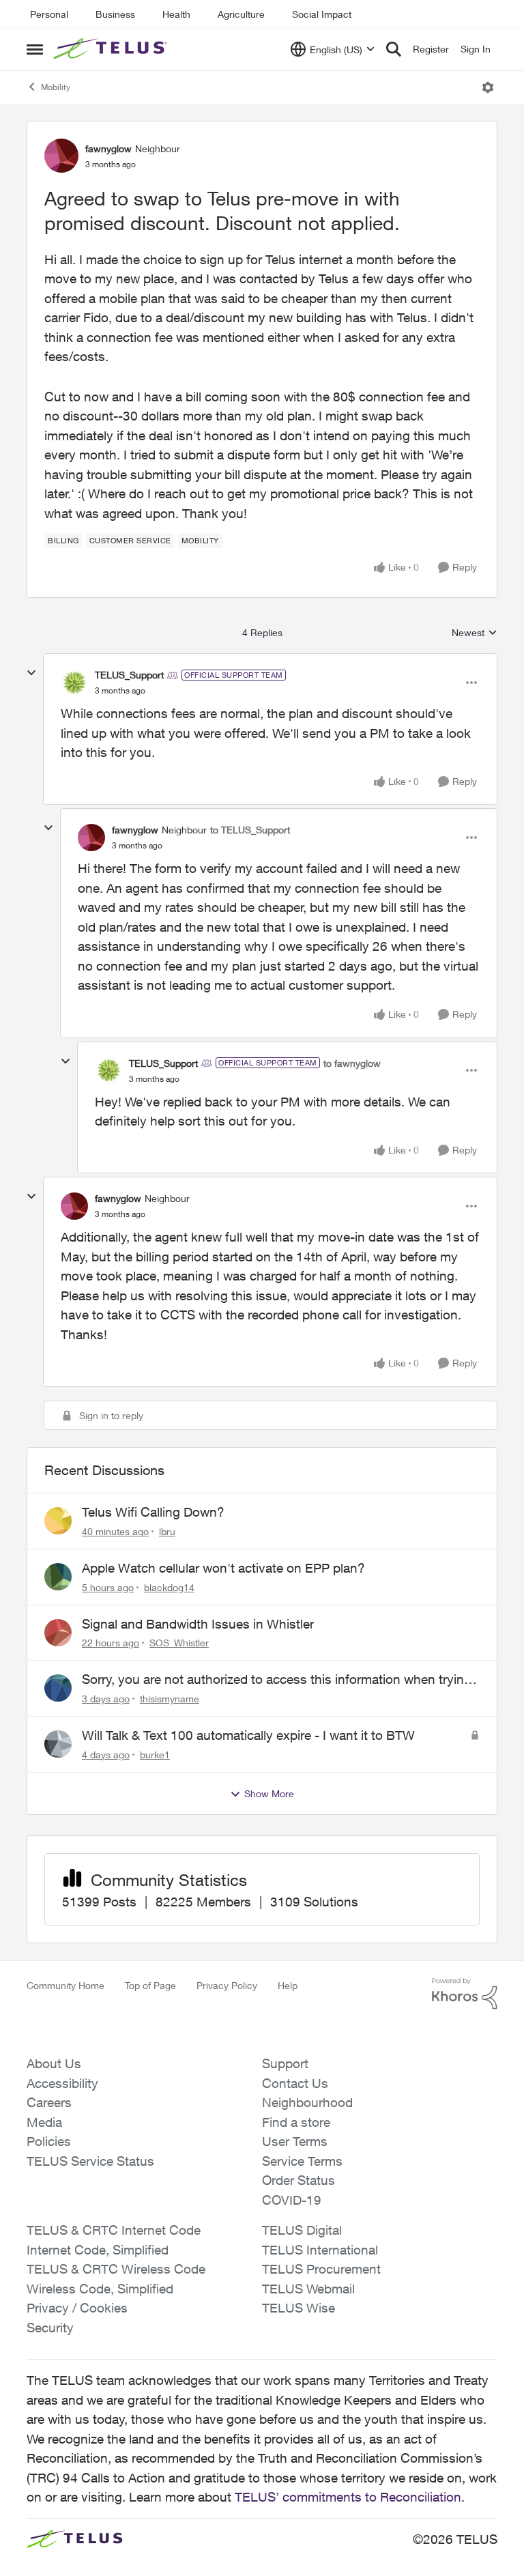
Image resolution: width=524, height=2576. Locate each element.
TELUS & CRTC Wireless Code (116, 2269)
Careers (49, 2102)
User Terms (295, 2141)
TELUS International (320, 2250)
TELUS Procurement (321, 2269)
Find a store (296, 2122)
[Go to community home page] (112, 49)
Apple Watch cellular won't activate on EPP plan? (223, 1568)
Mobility (56, 87)
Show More (269, 1793)
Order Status (299, 2180)
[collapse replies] (31, 673)
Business (115, 14)
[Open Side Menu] (35, 49)
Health (176, 14)
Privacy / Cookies (77, 2308)
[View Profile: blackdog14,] (58, 1577)
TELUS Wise (299, 2308)
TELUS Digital (302, 2230)
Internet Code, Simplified (98, 2250)
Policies (49, 2141)
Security (50, 2328)
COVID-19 (292, 2200)
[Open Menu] (488, 87)
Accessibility (62, 2083)
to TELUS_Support (250, 830)
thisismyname (170, 1699)
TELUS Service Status (90, 2161)
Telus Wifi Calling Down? (153, 1512)
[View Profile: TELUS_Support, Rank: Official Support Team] (74, 683)
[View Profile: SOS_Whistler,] (58, 1633)
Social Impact (322, 14)
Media (44, 2122)
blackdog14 (169, 1587)
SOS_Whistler (179, 1643)
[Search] (394, 49)
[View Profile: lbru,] (58, 1521)
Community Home (65, 1985)
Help (288, 1985)
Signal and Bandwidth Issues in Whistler (198, 1624)
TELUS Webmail (308, 2289)
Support (285, 2063)
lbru (167, 1531)
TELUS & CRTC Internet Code (114, 2230)
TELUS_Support (129, 675)
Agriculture (241, 14)
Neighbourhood (307, 2102)
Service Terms (302, 2161)
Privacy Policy (227, 1985)
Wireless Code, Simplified (100, 2289)
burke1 (155, 1755)
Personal (49, 14)
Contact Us (295, 2083)
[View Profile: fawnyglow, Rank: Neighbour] (61, 156)
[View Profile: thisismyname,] (58, 1688)
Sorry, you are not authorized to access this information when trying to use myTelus (277, 1680)
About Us (54, 2063)
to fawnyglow (352, 1063)
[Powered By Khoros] (465, 1994)
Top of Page (150, 1985)
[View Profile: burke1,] (58, 1744)
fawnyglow (108, 148)
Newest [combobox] (475, 633)
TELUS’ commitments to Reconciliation (348, 2497)
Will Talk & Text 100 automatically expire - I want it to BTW (248, 1735)
